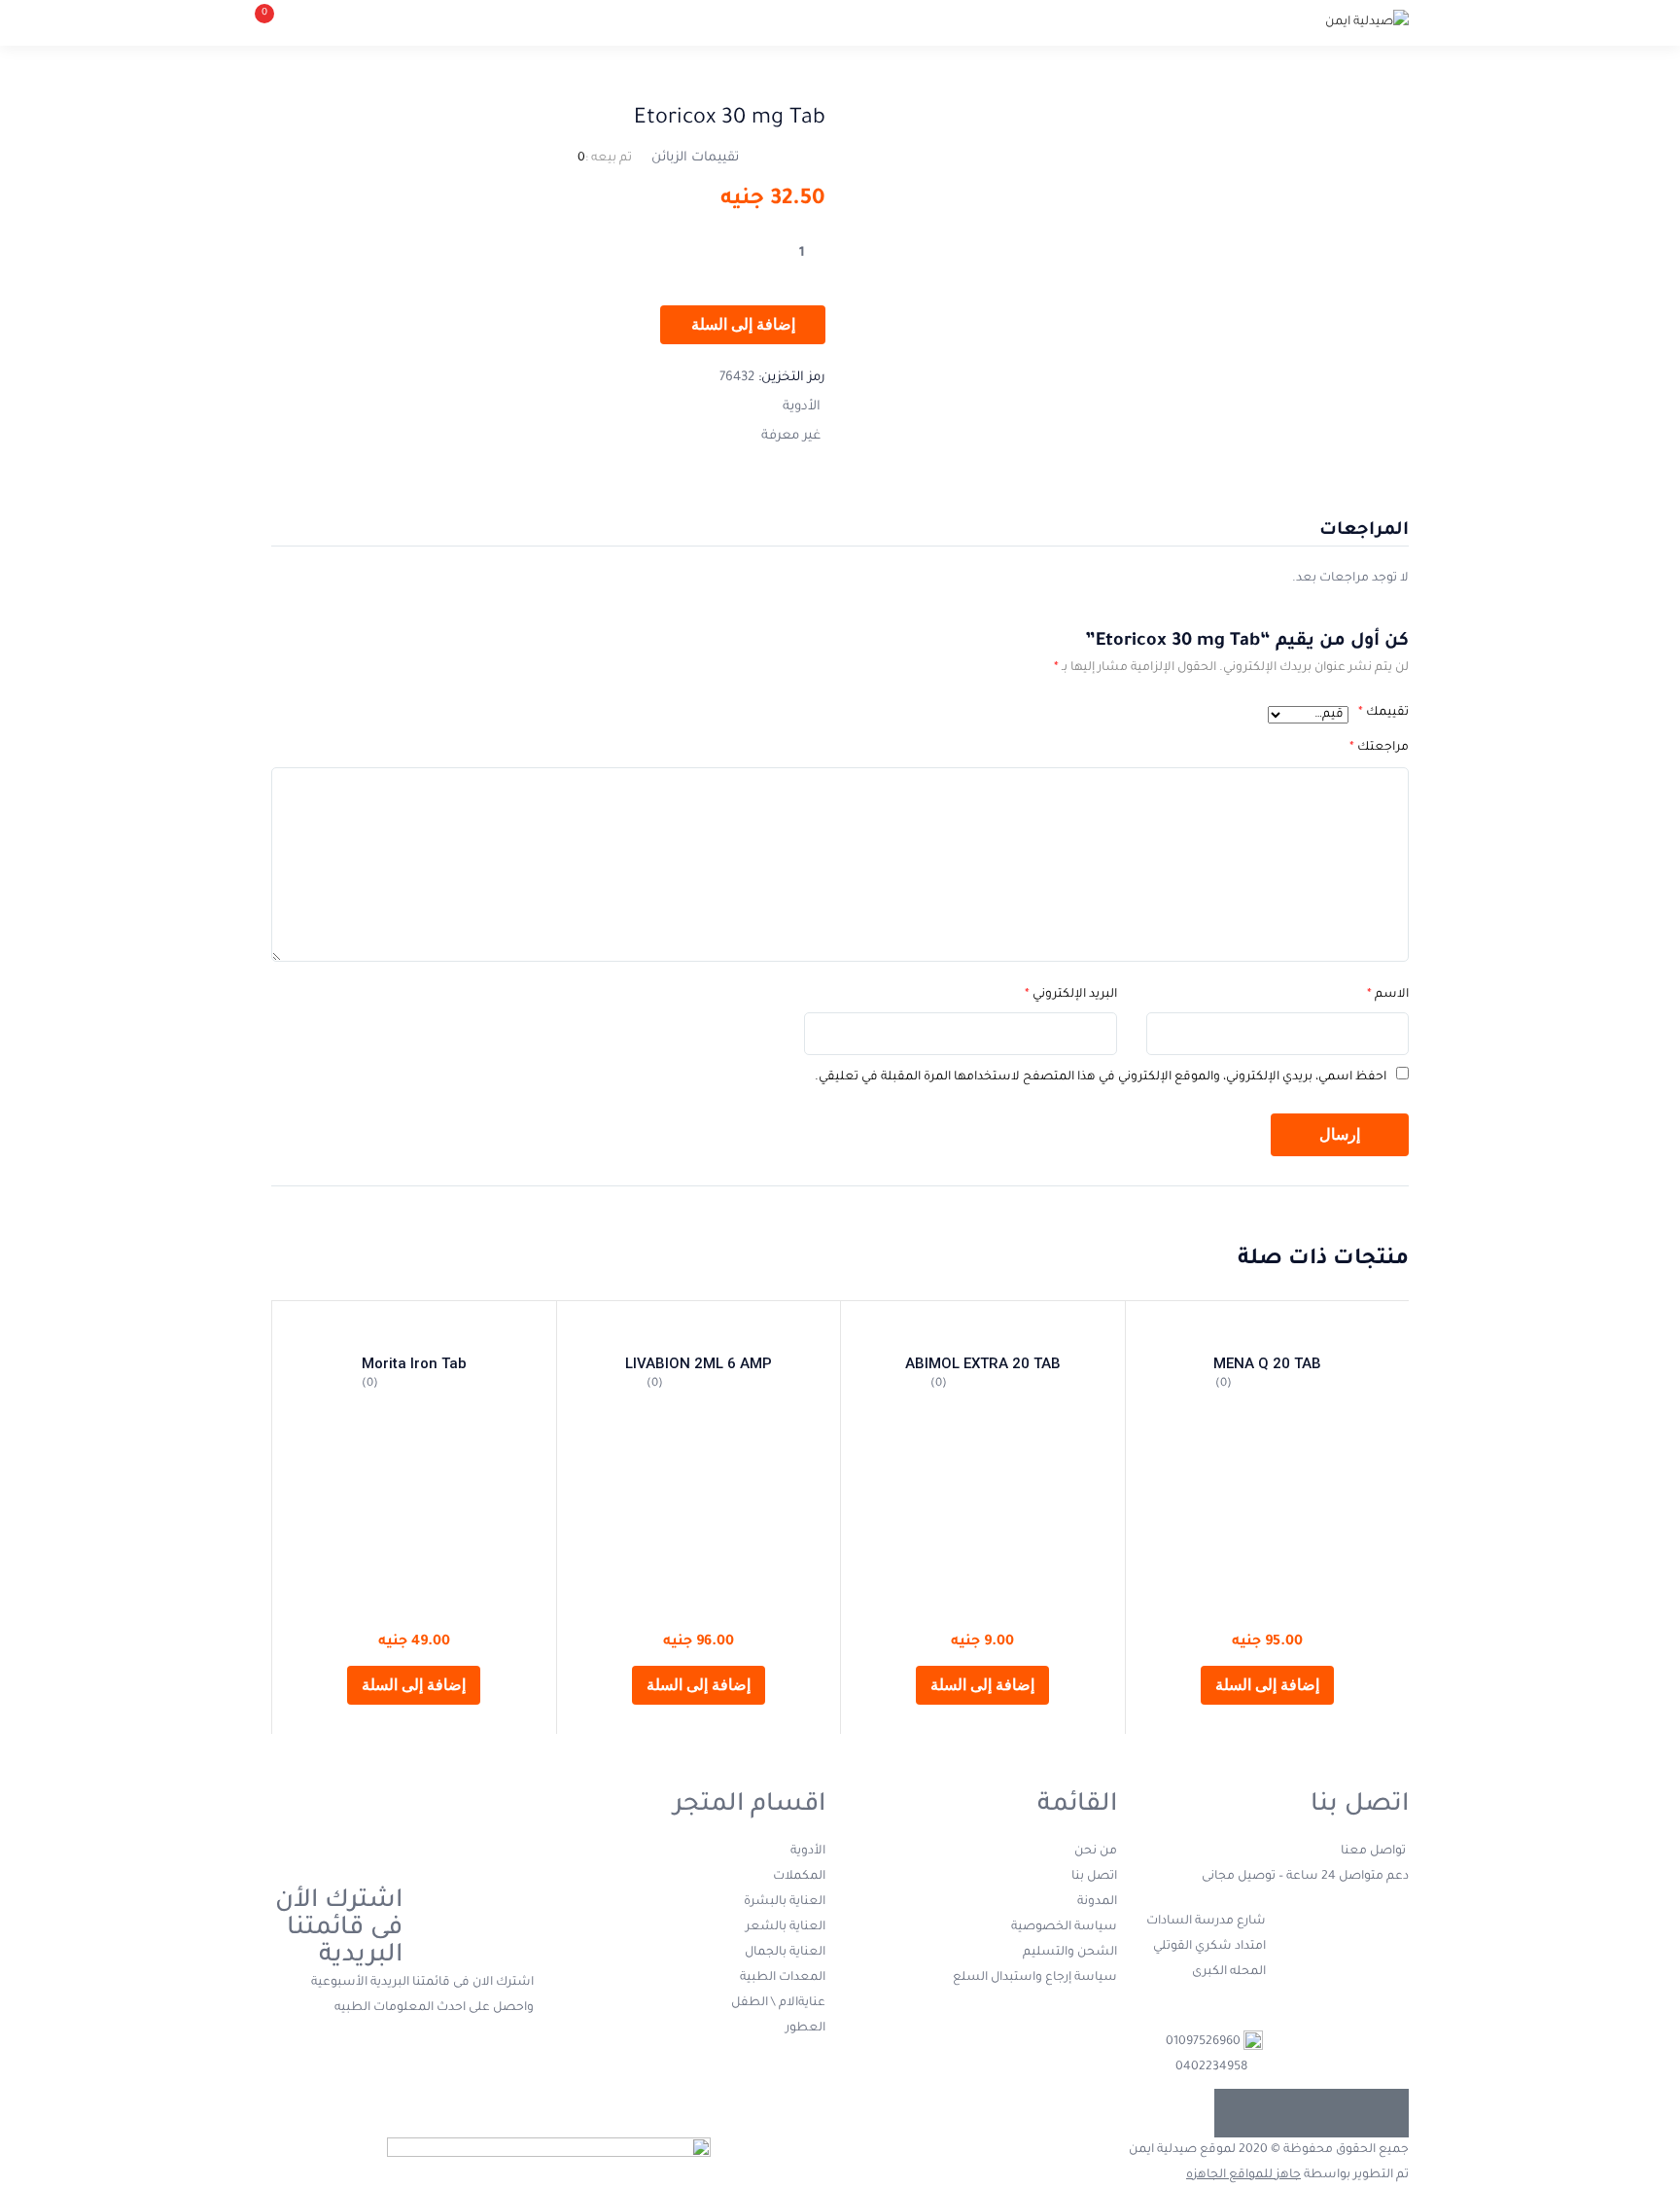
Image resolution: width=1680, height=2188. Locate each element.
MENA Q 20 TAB (1267, 1363)
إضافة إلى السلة (743, 325)
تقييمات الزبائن (695, 158)
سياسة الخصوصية (1064, 1927)
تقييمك (1383, 713)
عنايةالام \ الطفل (778, 2003)
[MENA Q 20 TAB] (1268, 1329)
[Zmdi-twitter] (1336, 2113)
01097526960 (1203, 2042)
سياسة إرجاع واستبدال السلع (1035, 1978)
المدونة (1097, 1902)
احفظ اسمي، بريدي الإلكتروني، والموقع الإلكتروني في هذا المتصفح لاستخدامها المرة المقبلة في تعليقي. (1101, 1077)
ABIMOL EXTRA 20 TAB (983, 1363)
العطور (805, 2029)
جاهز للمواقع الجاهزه (1243, 2175)
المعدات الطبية (783, 1978)
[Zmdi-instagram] (1239, 2113)
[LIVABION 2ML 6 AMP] (699, 1329)
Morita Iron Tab (414, 1363)
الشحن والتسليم (1070, 1953)
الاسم (1388, 995)
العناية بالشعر (786, 1927)
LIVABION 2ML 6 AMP (699, 1363)
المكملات (799, 1877)
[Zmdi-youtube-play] (1287, 2113)
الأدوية (802, 407)
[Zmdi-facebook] (1384, 2113)
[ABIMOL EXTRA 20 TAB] (983, 1329)
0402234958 (1212, 2067)
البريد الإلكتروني (1071, 995)
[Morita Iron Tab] (414, 1329)
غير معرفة (791, 436)
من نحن (1096, 1852)
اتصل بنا (1094, 1877)
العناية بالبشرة (785, 1902)
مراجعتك (1379, 748)
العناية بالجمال (785, 1953)
